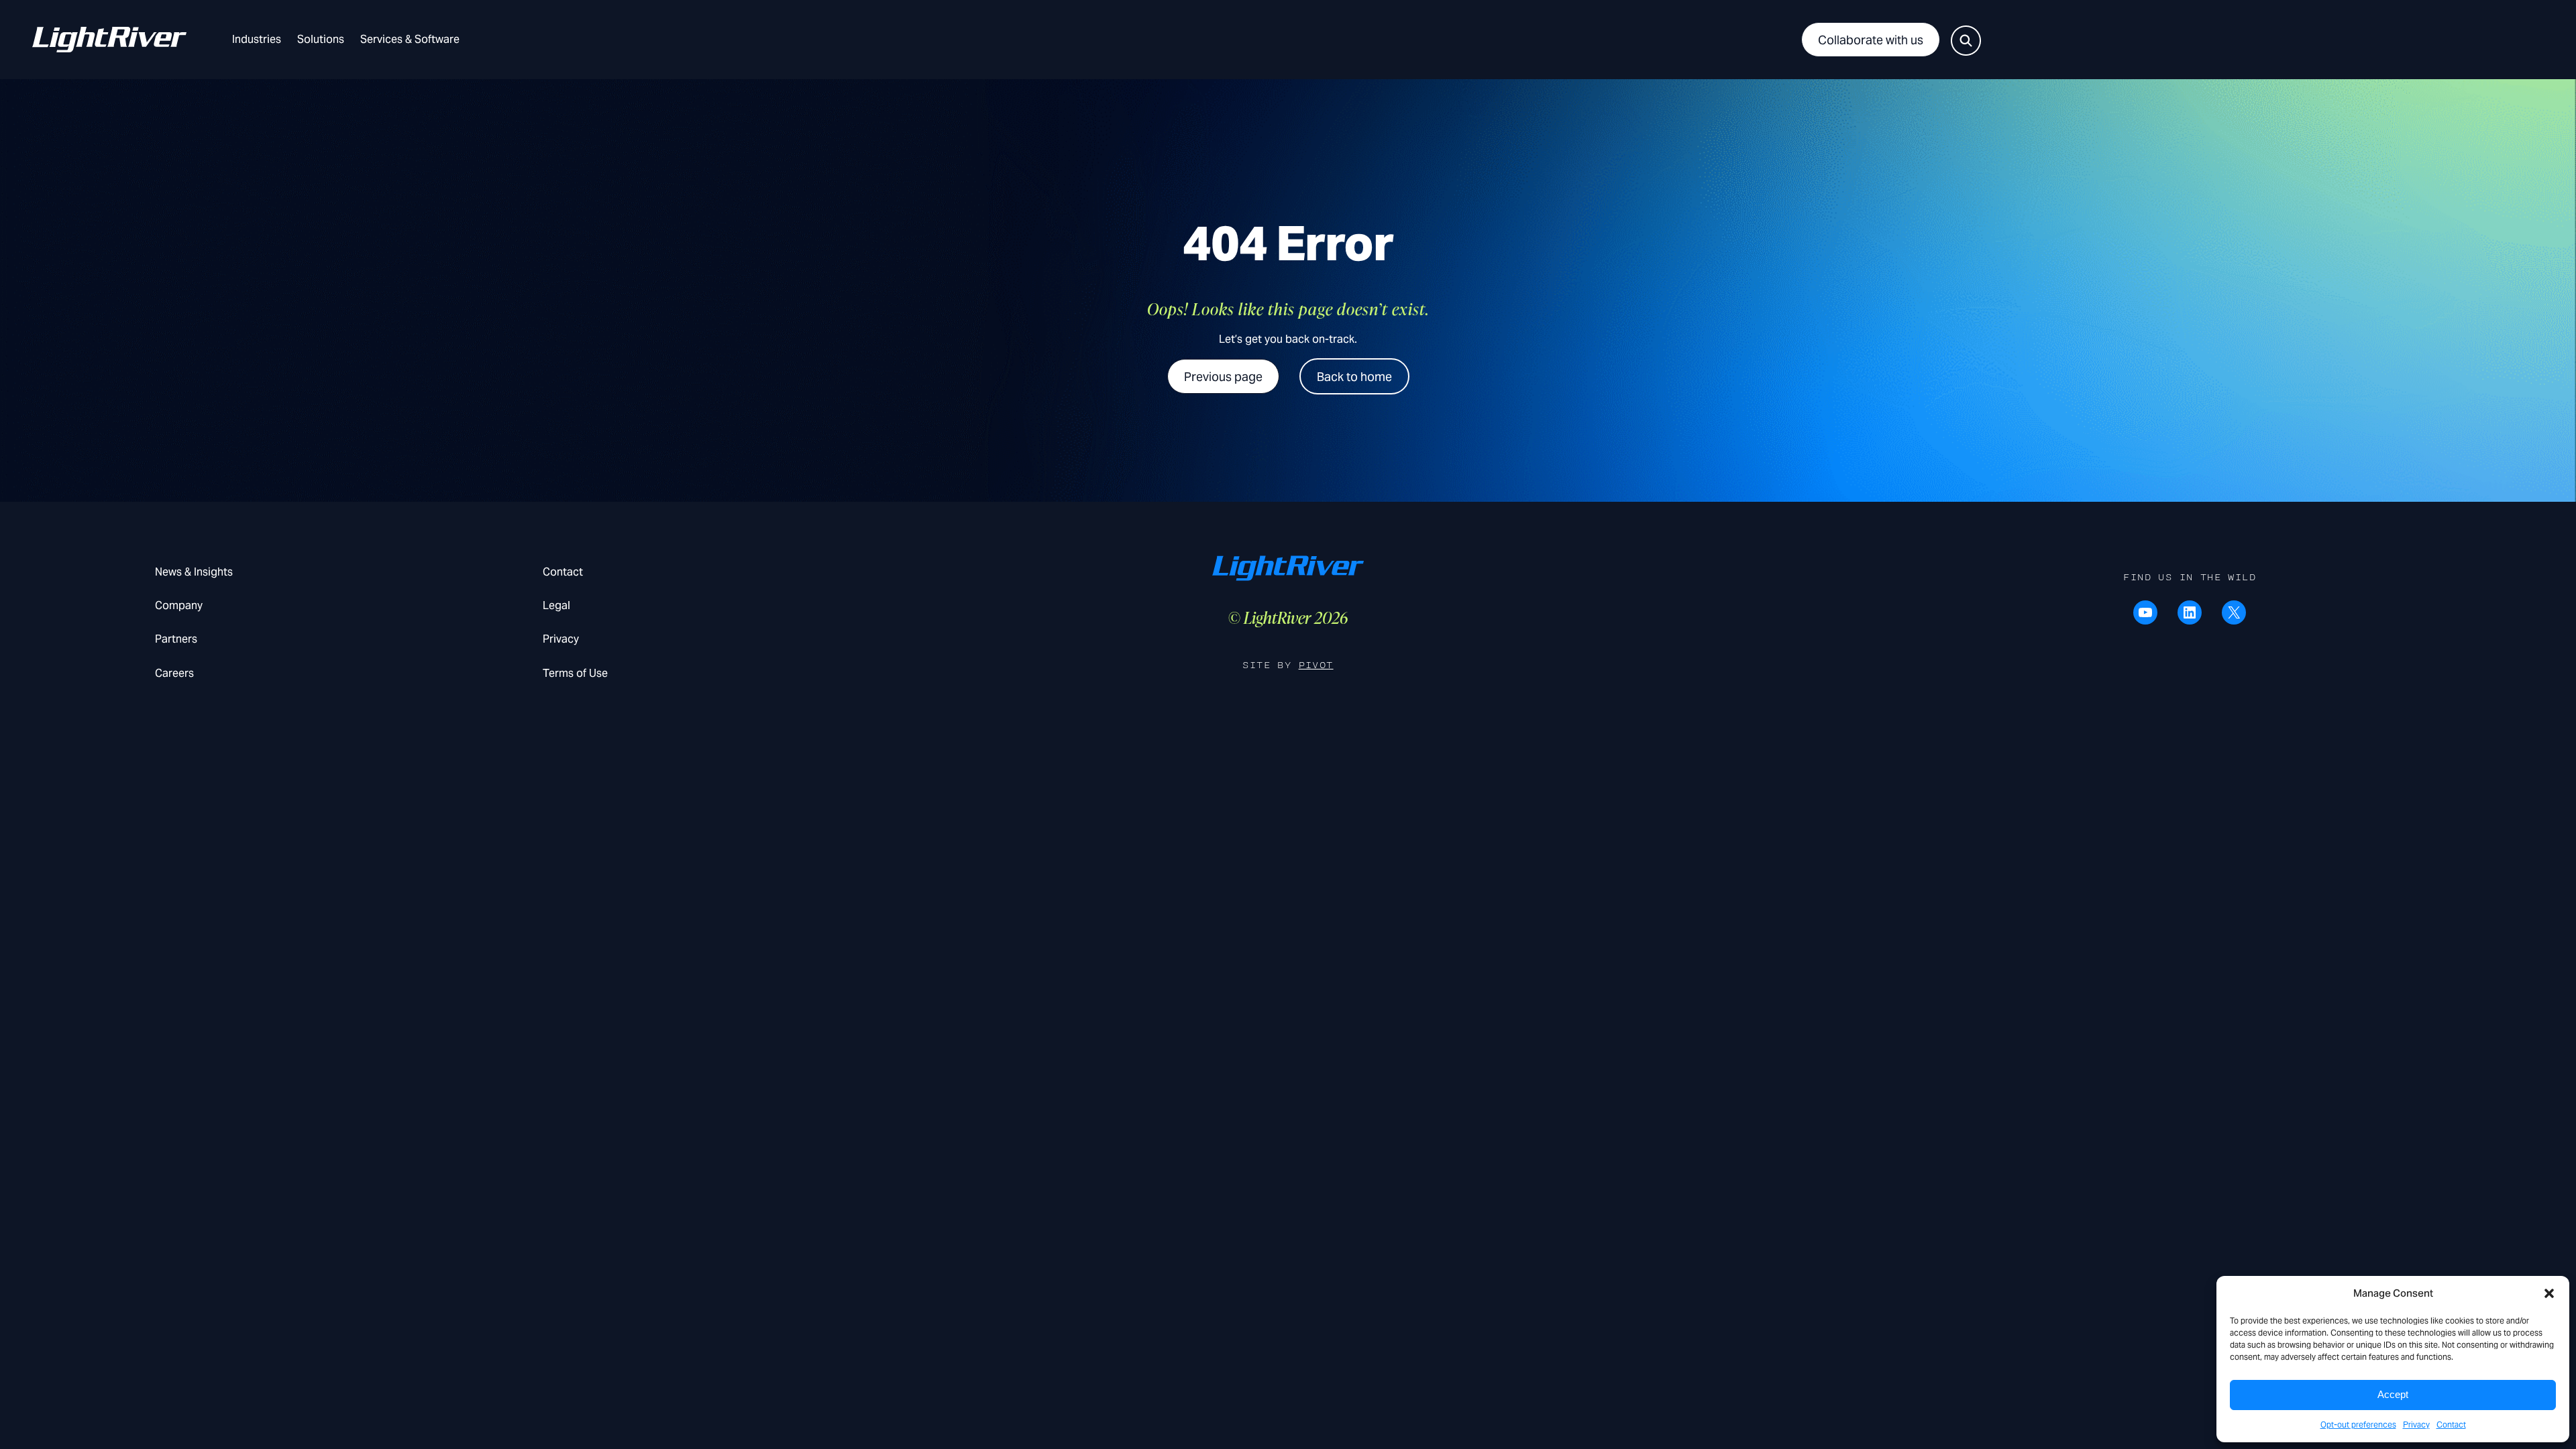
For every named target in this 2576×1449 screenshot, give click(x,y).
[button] (2549, 1293)
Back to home (1354, 377)
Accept (2393, 1394)
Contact (2451, 1425)
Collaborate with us (1871, 40)
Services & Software (410, 39)
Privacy (2416, 1425)
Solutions (321, 39)
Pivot (1316, 665)
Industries (257, 39)
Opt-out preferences (2358, 1425)
